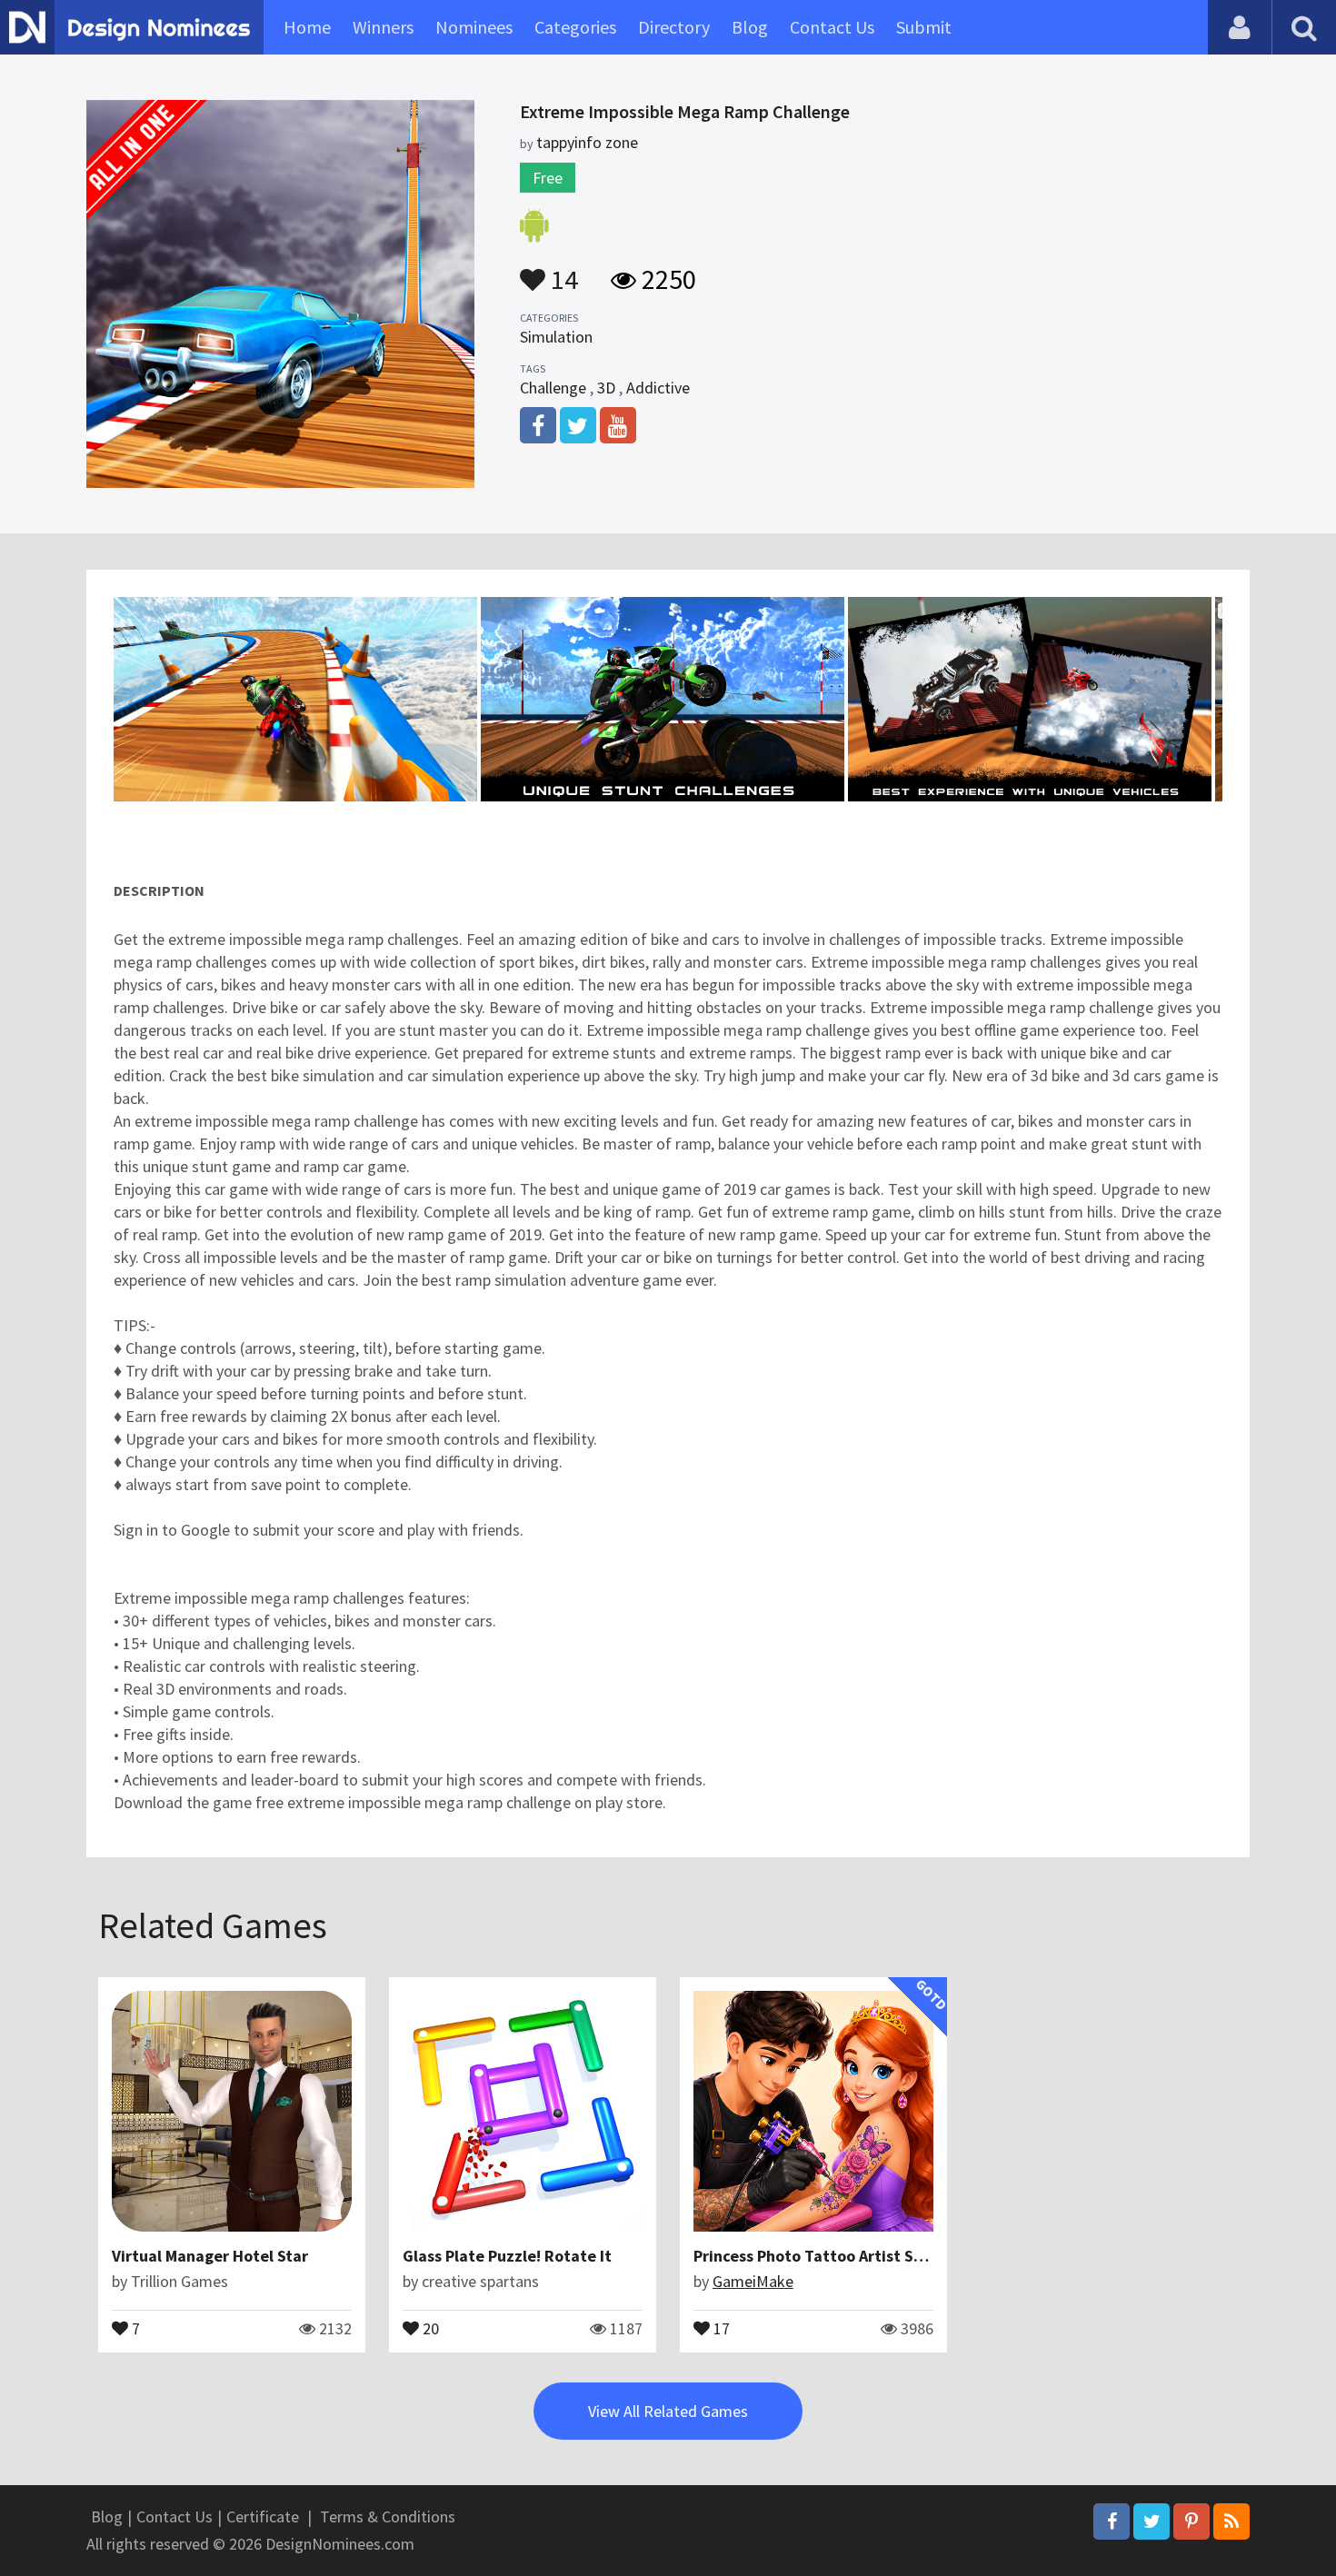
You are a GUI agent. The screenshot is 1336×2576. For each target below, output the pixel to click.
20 (429, 2327)
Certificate (263, 2516)
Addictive (658, 388)
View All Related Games (668, 2411)
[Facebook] (1112, 2521)
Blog (750, 27)
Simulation (556, 337)
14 (562, 271)
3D (606, 388)
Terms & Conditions (388, 2516)
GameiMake (753, 2281)
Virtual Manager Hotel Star (210, 2256)
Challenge (553, 388)
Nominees (474, 27)
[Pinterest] (1191, 2521)
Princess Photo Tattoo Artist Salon (819, 2256)
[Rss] (1231, 2521)
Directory (674, 27)
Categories (575, 27)
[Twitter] (1152, 2521)
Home (307, 27)
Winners (383, 27)
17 (720, 2327)
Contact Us (832, 27)
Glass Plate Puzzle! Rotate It (507, 2256)
